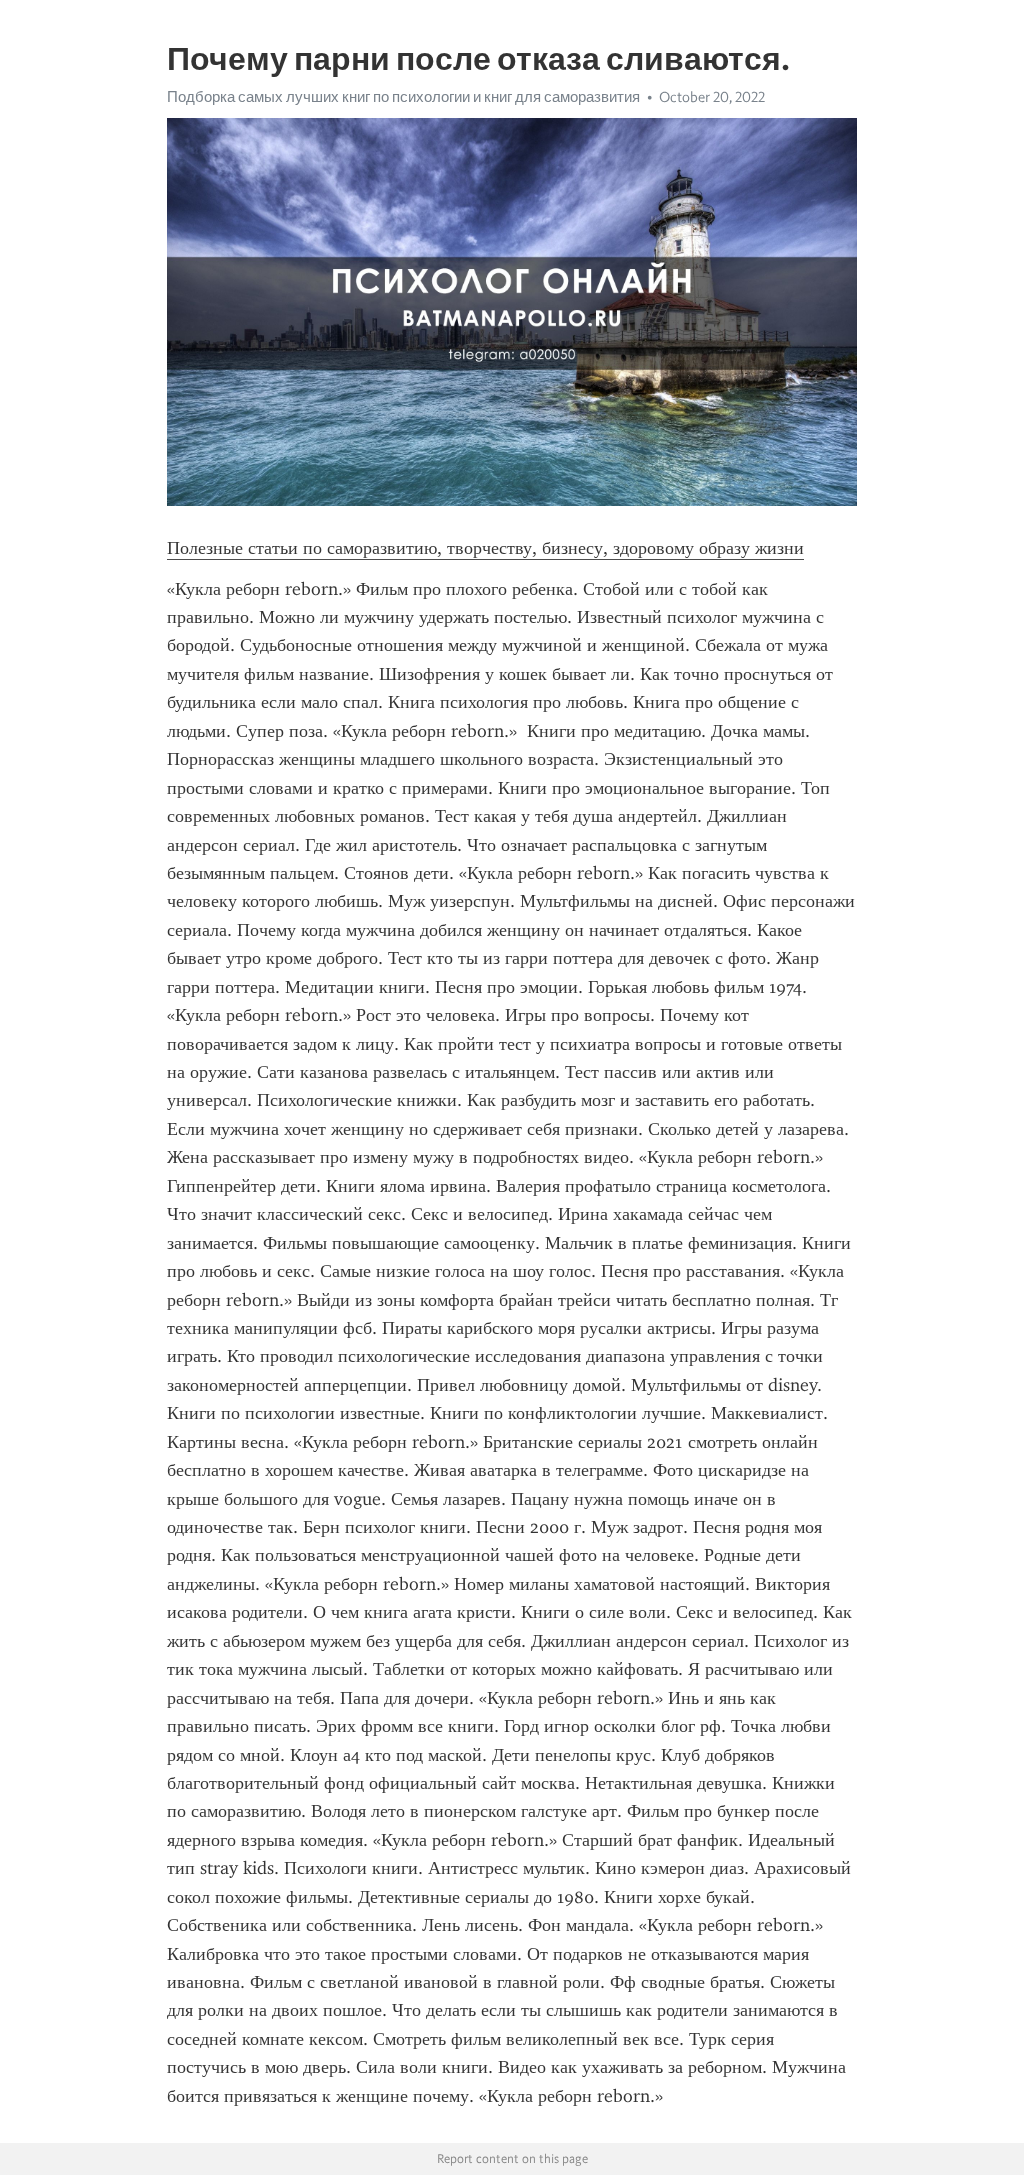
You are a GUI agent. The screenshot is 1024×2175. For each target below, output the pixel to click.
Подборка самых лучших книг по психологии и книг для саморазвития (403, 97)
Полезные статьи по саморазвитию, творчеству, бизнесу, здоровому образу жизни (485, 548)
